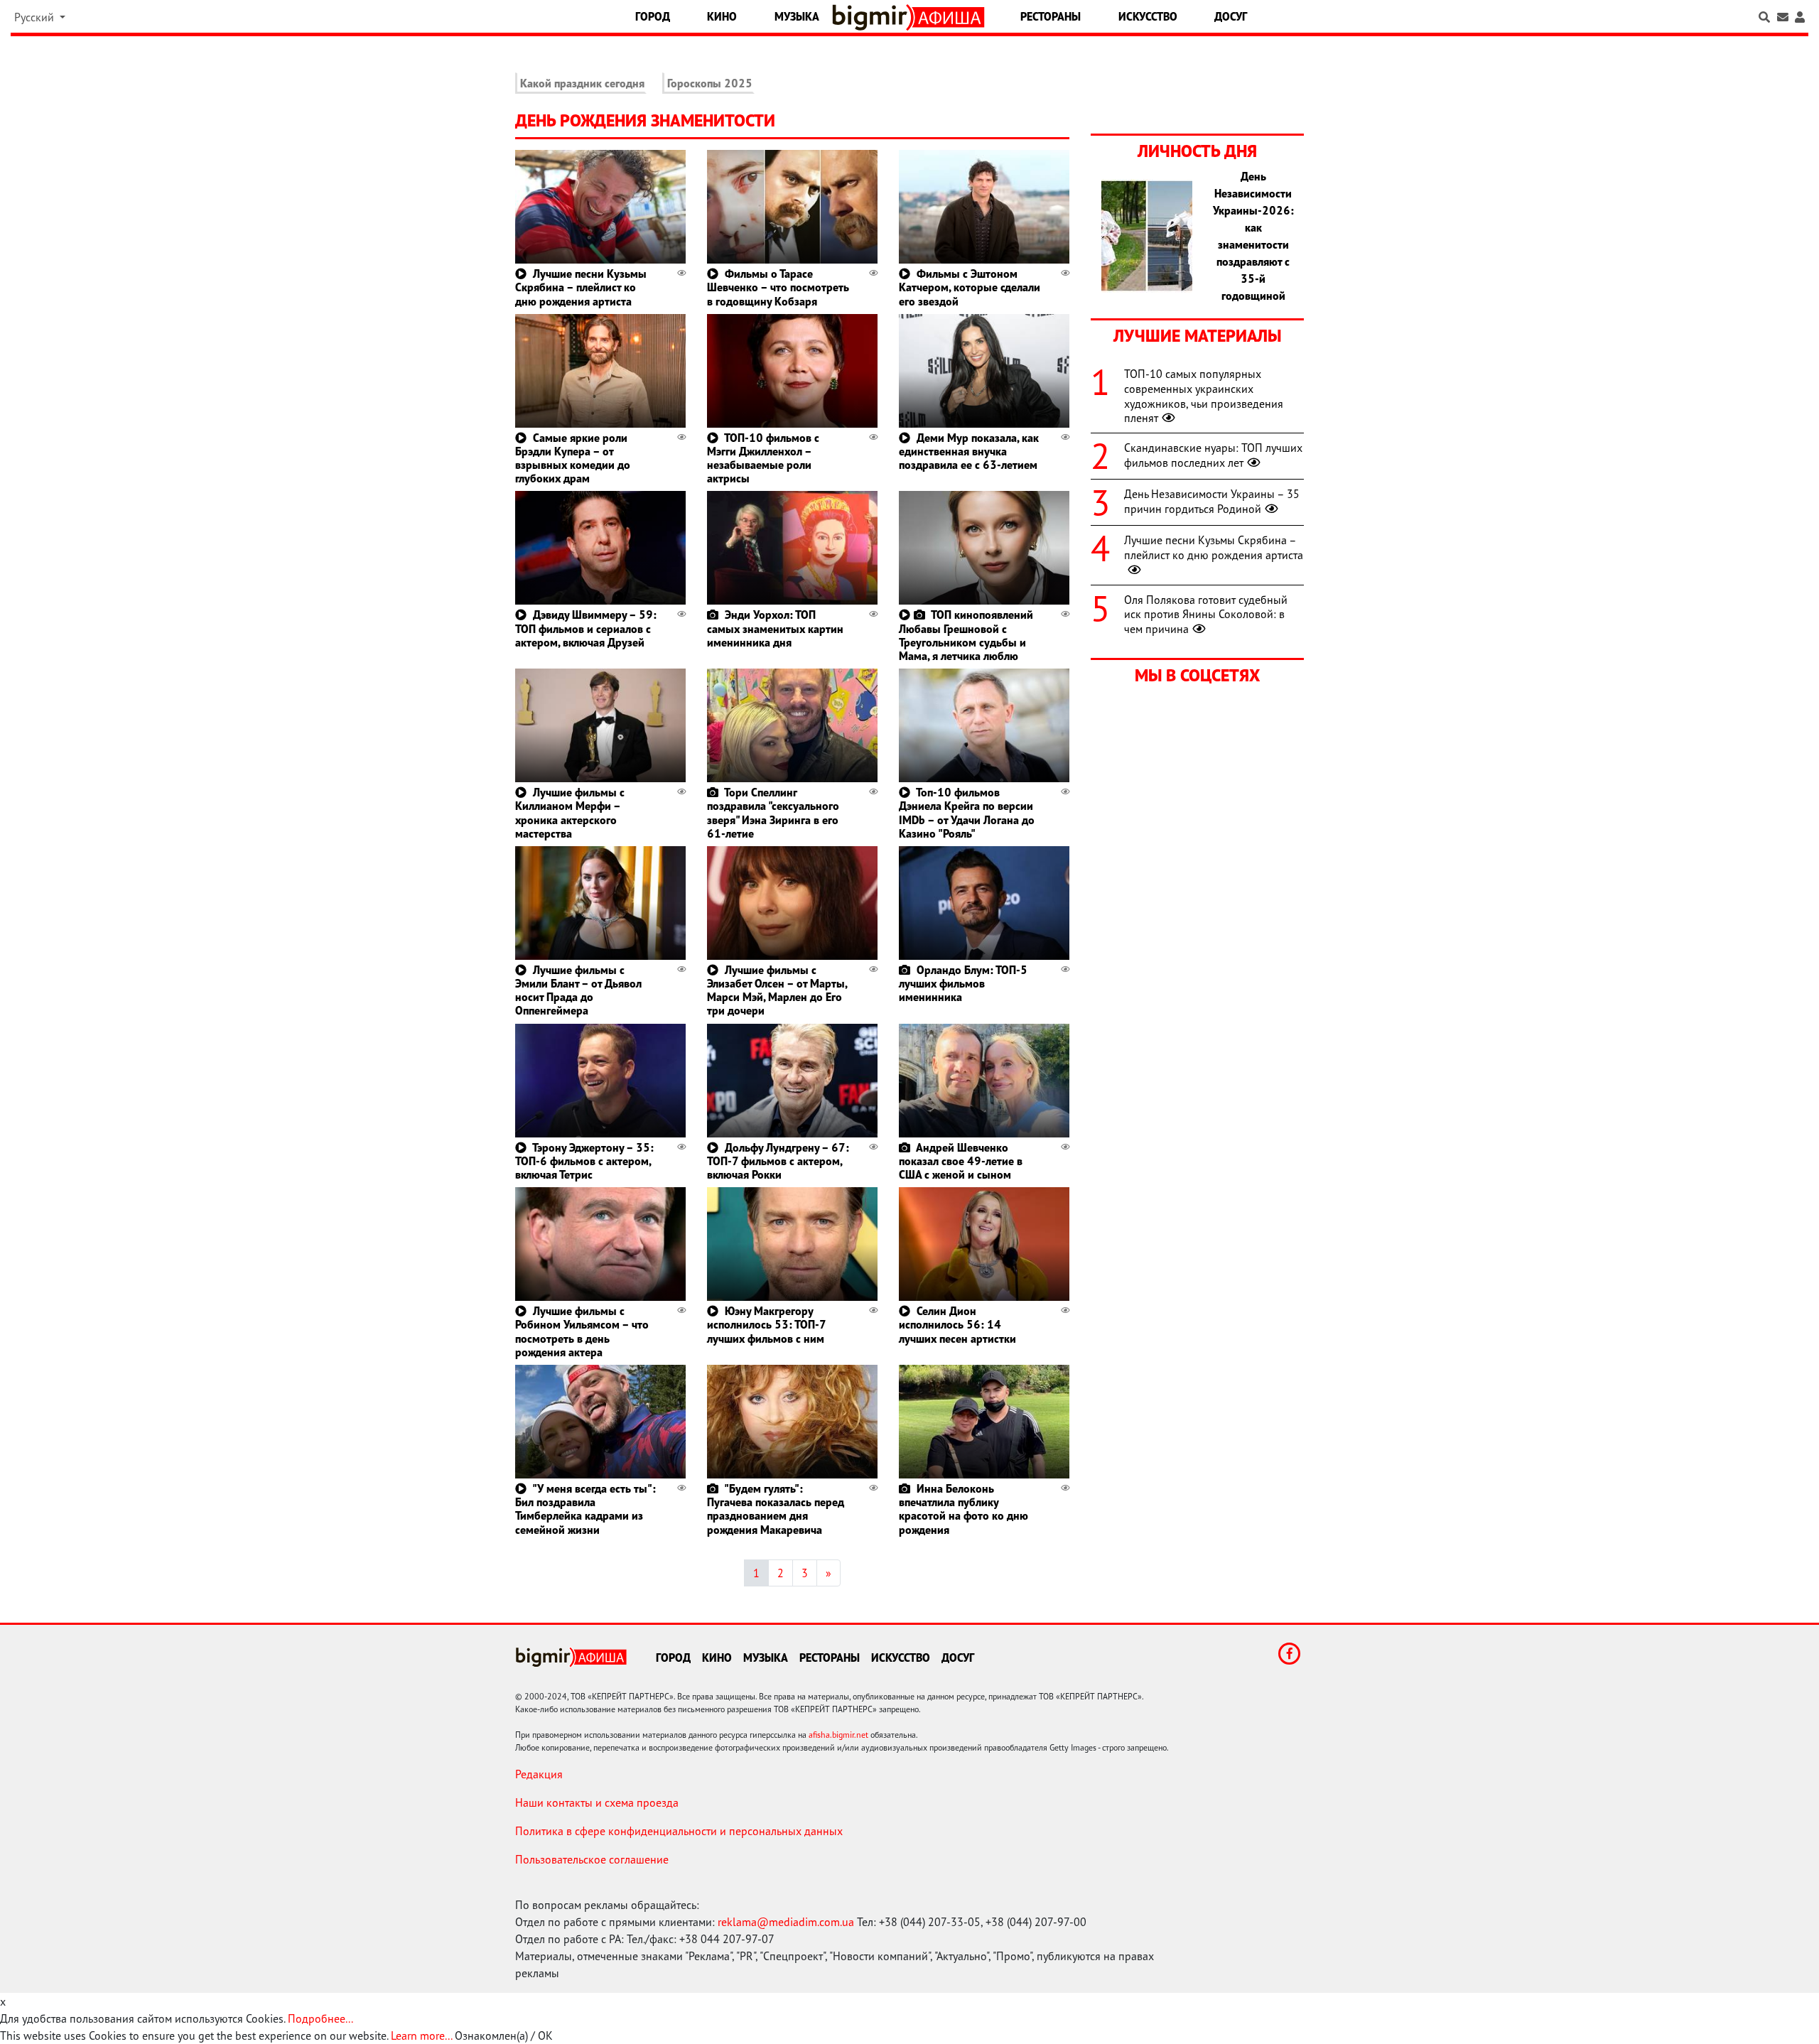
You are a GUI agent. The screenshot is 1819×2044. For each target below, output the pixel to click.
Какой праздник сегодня (582, 83)
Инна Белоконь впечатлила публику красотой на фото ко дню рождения (964, 1509)
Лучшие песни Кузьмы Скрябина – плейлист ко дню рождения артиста (581, 287)
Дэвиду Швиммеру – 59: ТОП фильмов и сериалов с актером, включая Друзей (586, 628)
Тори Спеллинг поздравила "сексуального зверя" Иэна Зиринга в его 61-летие (773, 813)
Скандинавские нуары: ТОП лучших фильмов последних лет (1213, 455)
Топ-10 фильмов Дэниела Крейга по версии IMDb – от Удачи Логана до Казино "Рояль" (967, 813)
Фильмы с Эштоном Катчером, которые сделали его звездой (970, 287)
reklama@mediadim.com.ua (786, 1922)
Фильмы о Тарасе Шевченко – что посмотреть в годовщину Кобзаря (778, 287)
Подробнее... (320, 2018)
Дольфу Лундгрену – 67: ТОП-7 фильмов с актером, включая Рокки (778, 1161)
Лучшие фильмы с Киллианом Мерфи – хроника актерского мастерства (570, 813)
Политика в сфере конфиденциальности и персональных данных (679, 1831)
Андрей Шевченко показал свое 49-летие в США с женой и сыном (961, 1161)
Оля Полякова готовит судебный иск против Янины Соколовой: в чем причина (1206, 615)
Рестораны (1051, 16)
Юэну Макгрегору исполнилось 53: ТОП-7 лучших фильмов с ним (766, 1324)
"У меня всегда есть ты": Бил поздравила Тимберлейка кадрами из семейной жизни (585, 1509)
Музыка (797, 16)
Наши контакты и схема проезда (597, 1802)
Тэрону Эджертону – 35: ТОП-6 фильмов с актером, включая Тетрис (584, 1161)
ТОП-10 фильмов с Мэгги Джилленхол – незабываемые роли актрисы (763, 458)
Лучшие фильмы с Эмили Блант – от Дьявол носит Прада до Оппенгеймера (578, 990)
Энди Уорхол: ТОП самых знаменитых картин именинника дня (775, 628)
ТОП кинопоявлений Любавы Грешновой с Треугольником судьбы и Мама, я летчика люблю (966, 635)
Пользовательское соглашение (592, 1859)
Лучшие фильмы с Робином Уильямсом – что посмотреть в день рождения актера (582, 1331)
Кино (722, 16)
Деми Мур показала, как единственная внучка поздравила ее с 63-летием (969, 451)
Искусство (1148, 16)
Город (653, 16)
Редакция (539, 1774)
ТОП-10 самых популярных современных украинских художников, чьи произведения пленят (1204, 396)
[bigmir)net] (873, 17)
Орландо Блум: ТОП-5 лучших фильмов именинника (963, 983)
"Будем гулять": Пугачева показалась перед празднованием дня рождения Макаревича (776, 1509)
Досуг (1231, 16)
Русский (36, 17)
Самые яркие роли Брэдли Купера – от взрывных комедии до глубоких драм (573, 458)
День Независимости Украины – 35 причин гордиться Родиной (1212, 501)
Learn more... (421, 2035)
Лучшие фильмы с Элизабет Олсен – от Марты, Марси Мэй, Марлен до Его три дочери (777, 990)
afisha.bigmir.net (838, 1735)
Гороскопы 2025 (710, 83)
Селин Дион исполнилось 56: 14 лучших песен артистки (957, 1324)
